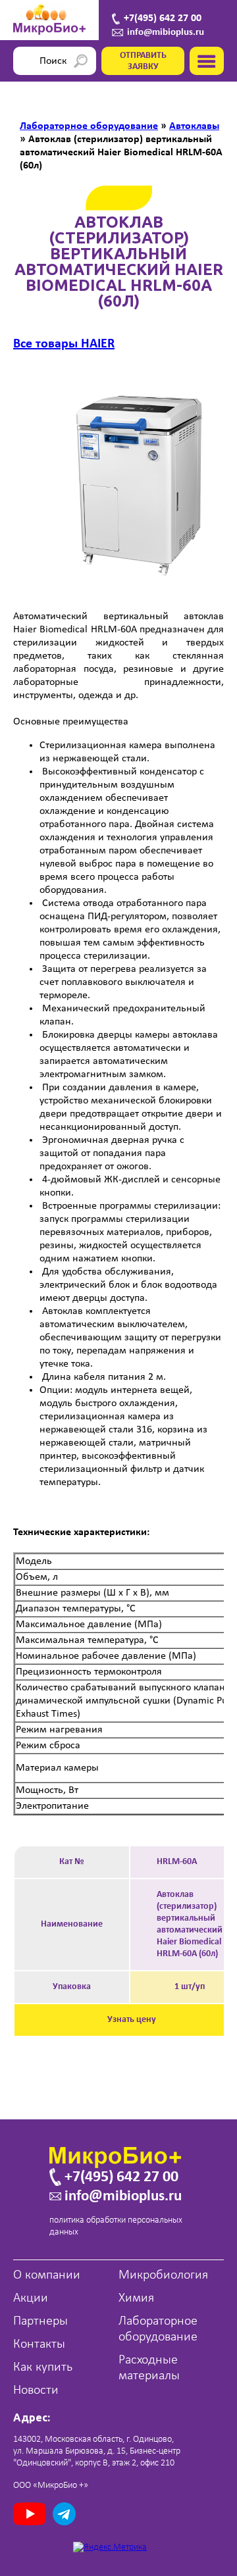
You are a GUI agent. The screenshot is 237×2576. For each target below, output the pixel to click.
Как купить (43, 2367)
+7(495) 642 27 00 (163, 18)
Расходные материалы (149, 2368)
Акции (31, 2298)
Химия (136, 2298)
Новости (36, 2390)
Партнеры (40, 2321)
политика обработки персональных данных (116, 2226)
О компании (47, 2275)
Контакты (39, 2344)
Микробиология (163, 2275)
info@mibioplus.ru (166, 33)
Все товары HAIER (64, 344)
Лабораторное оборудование (158, 2329)
